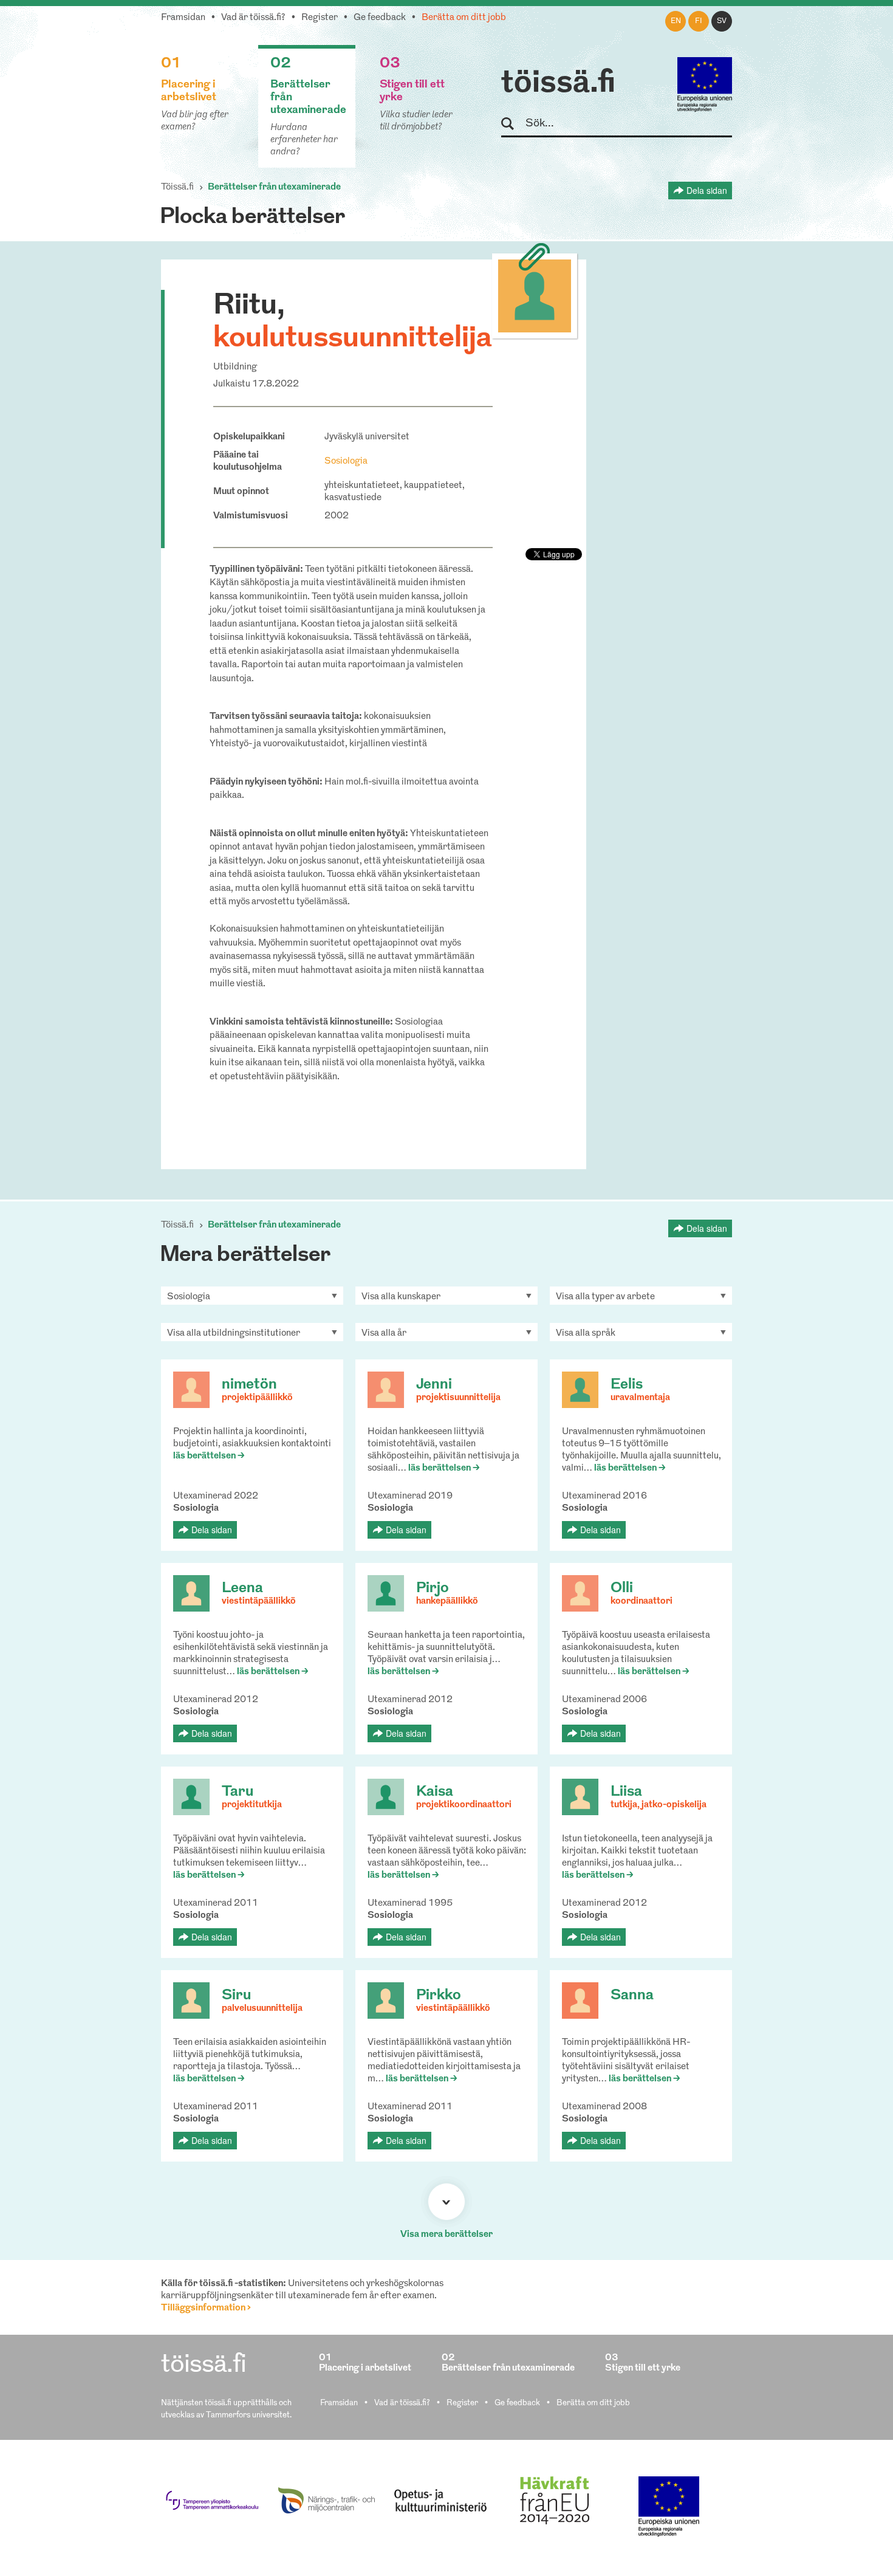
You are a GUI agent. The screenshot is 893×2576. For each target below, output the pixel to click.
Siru (236, 1996)
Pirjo (433, 1589)
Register (320, 18)
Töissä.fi (177, 187)
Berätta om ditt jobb (464, 18)
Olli (622, 1589)
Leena (242, 1589)
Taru (238, 1792)
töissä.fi (558, 84)
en (676, 21)
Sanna (632, 1996)
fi (699, 21)
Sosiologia (346, 462)
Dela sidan (707, 190)
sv (722, 21)
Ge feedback (380, 18)
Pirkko (439, 1996)
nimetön (249, 1385)
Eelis (627, 1385)
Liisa (626, 1792)
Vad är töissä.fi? (253, 18)
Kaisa (435, 1792)
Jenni (434, 1385)
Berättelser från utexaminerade (274, 187)
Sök (513, 124)
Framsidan (183, 18)
